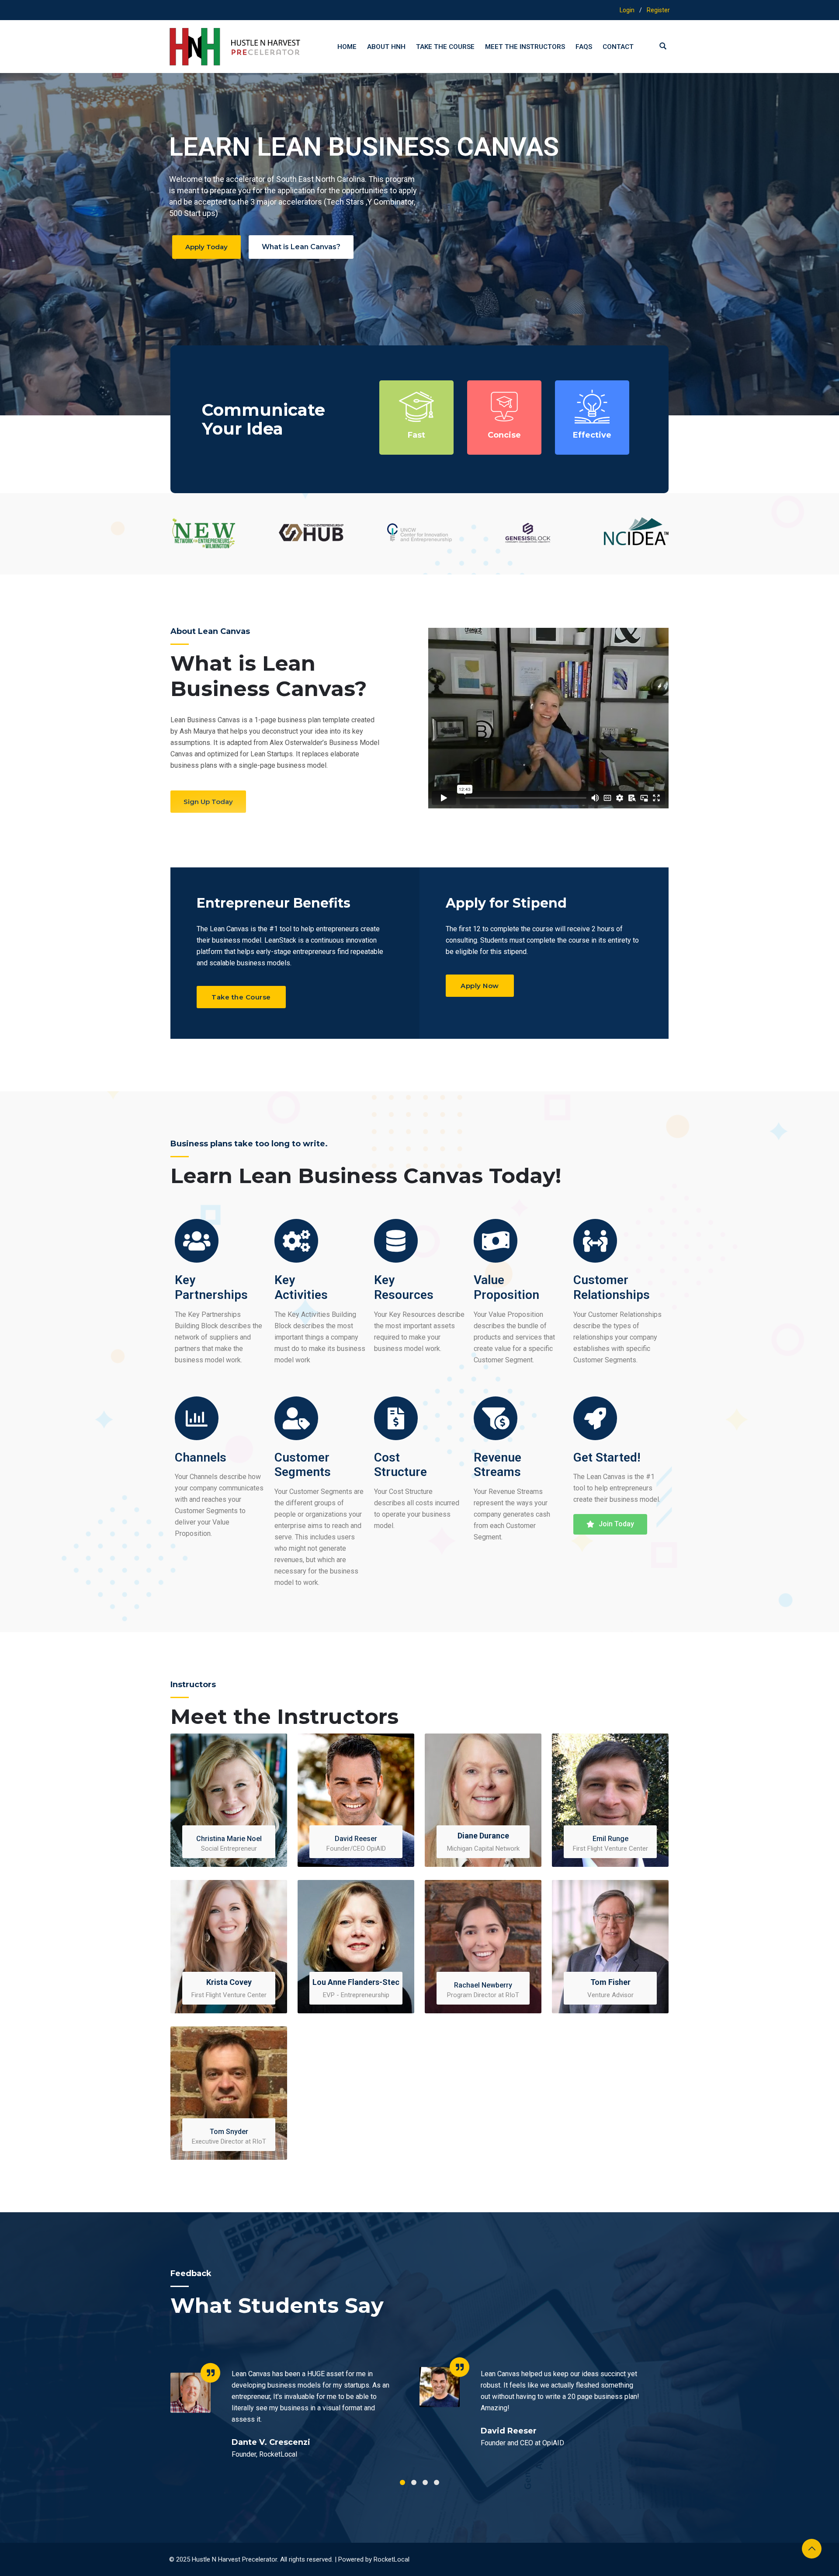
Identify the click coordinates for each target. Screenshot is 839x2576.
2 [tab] (414, 2482)
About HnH (386, 47)
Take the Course (445, 47)
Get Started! (607, 1457)
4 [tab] (437, 2482)
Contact (618, 47)
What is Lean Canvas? (301, 247)
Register (658, 10)
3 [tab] (425, 2482)
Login (627, 10)
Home (347, 47)
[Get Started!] (595, 1418)
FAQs (584, 47)
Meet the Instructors (525, 47)
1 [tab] (402, 2482)
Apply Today (206, 247)
